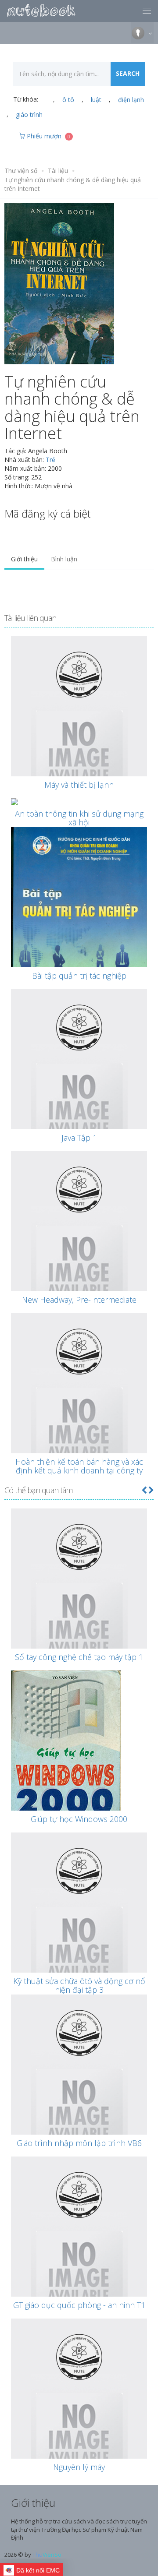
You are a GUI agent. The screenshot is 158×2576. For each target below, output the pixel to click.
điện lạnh (131, 100)
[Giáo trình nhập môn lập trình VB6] (79, 2090)
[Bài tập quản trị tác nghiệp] (79, 921)
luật (96, 100)
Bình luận (64, 559)
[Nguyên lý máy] (79, 2414)
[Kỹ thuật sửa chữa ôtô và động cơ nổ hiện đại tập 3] (79, 1928)
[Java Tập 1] (79, 1085)
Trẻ (50, 460)
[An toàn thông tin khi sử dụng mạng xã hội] (79, 802)
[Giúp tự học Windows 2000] (79, 1749)
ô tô (68, 100)
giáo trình (29, 115)
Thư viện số (21, 171)
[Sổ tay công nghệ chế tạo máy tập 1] (79, 1604)
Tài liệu (58, 171)
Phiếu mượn (48, 136)
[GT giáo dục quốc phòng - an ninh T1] (79, 2252)
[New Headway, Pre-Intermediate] (79, 1247)
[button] (144, 1490)
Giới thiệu (24, 559)
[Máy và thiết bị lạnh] (79, 732)
